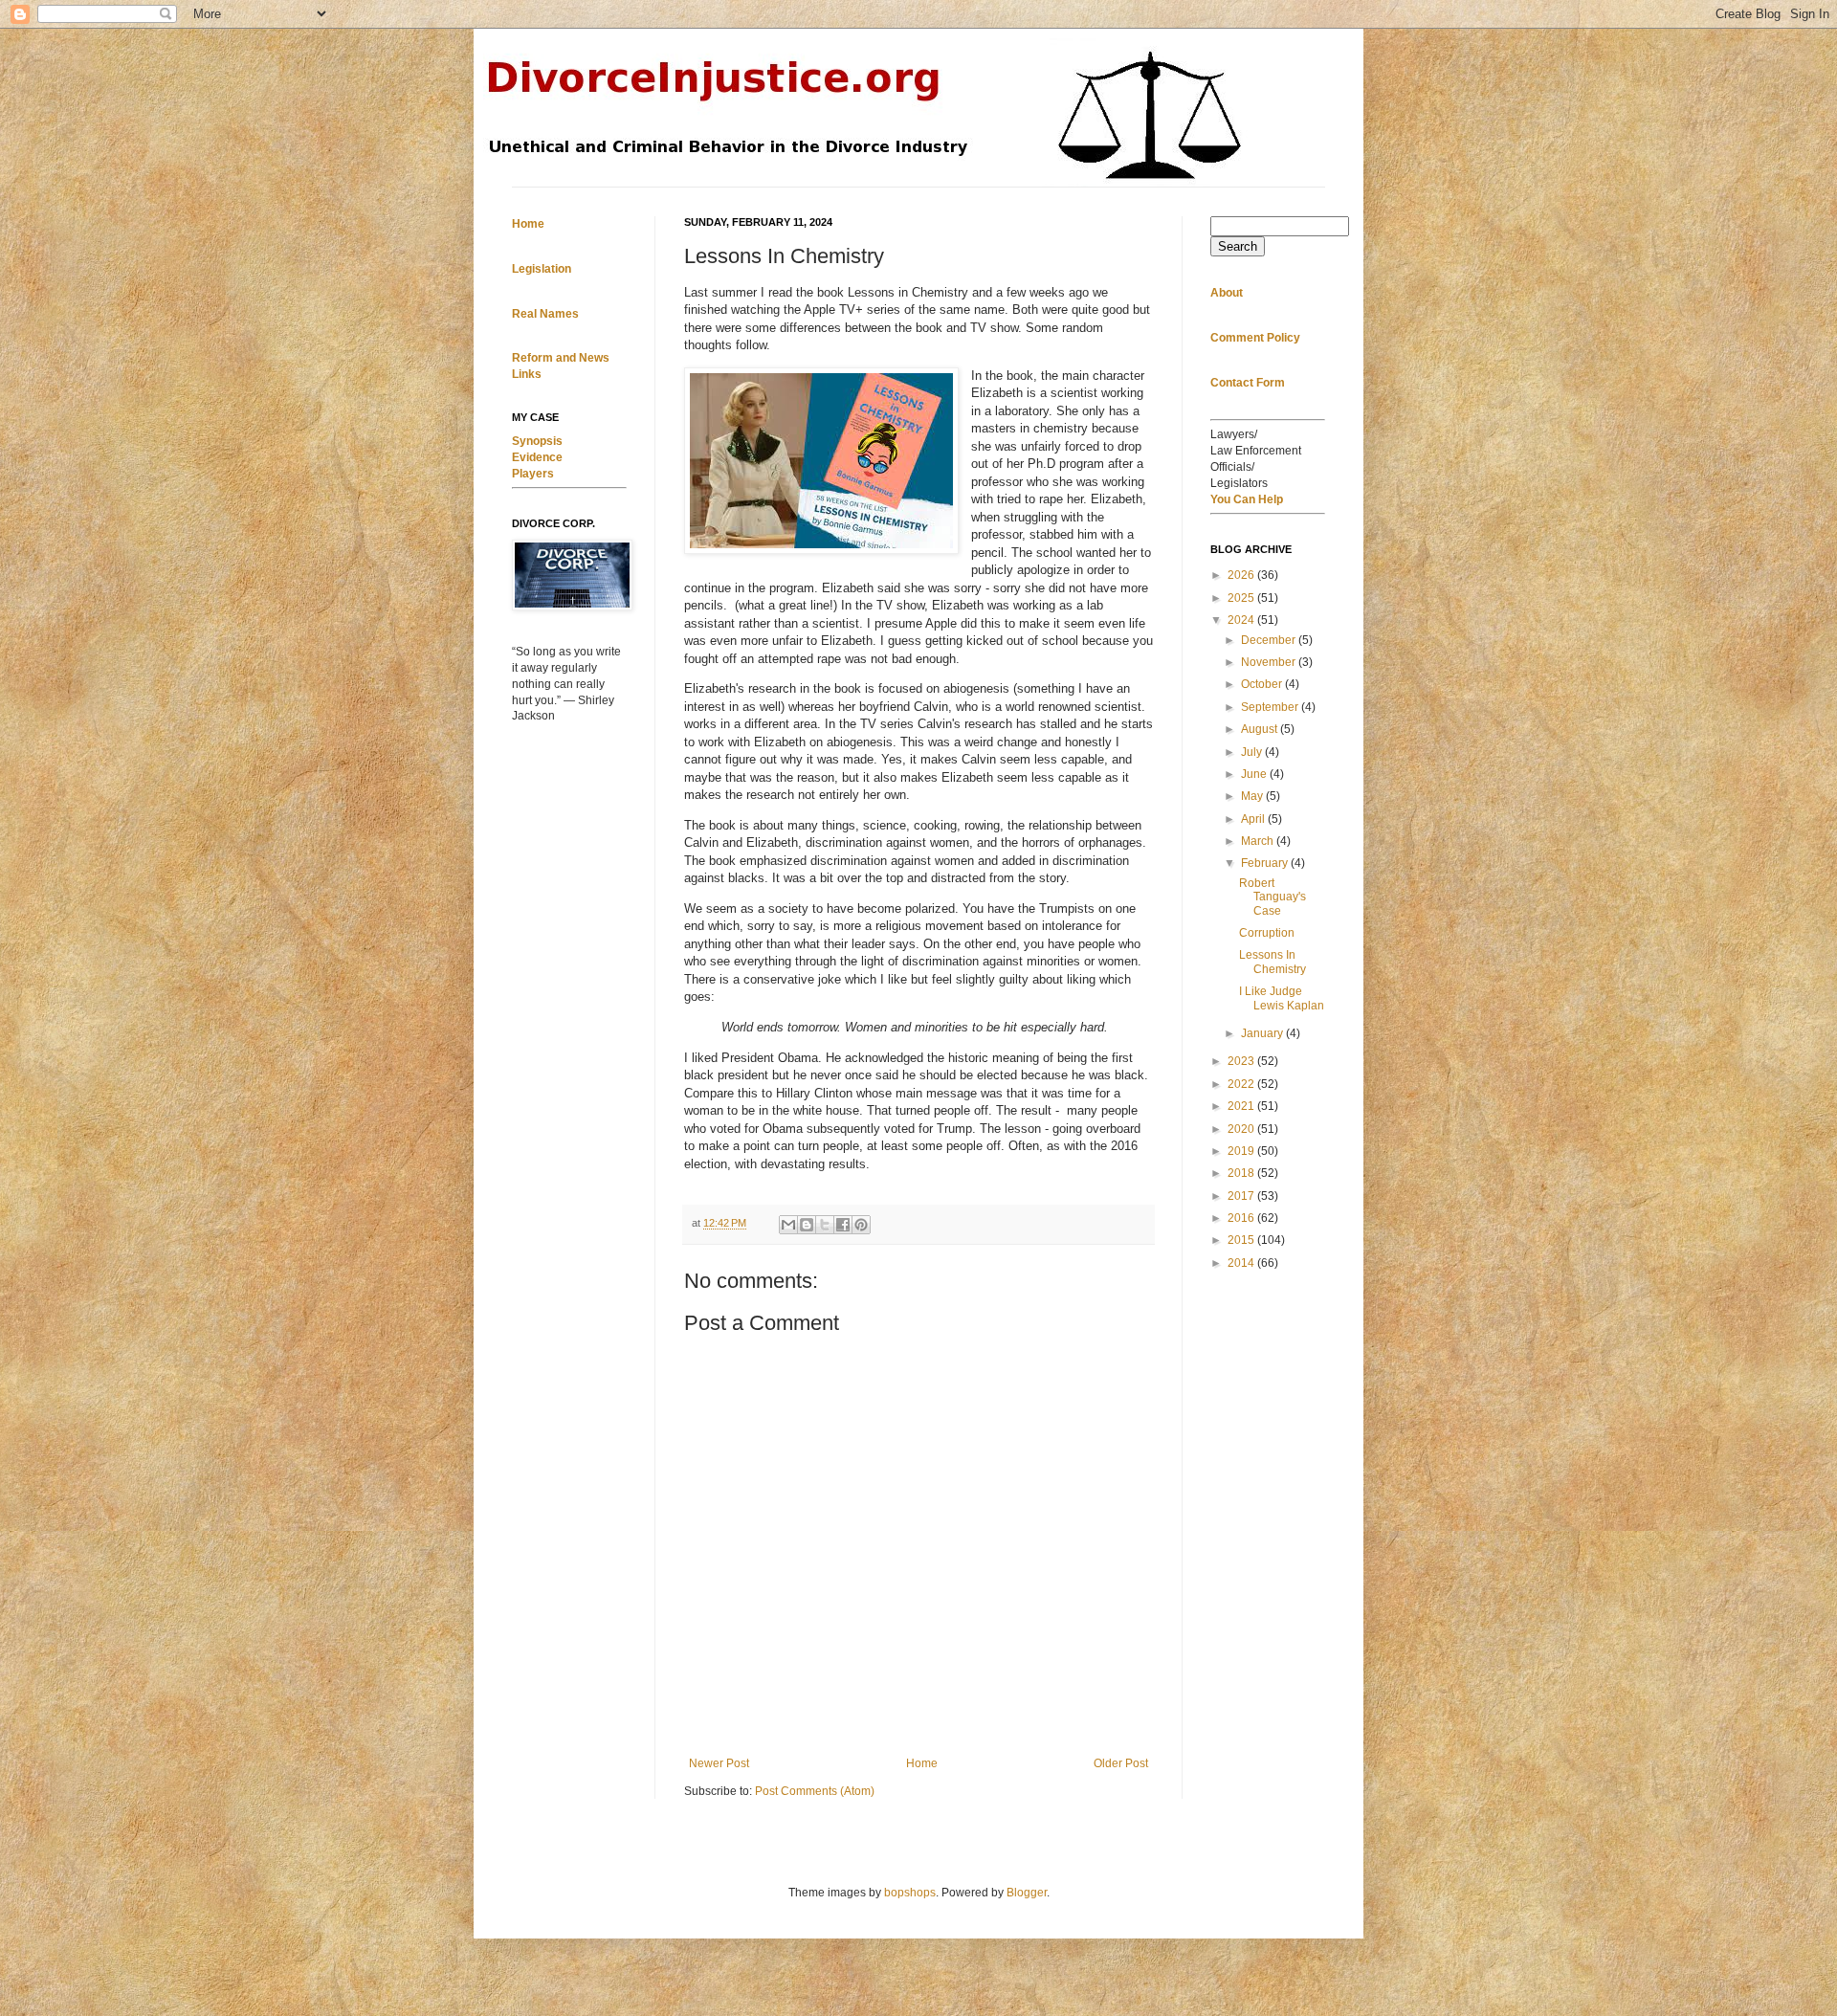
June (1255, 774)
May (1253, 796)
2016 (1242, 1218)
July (1253, 752)
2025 (1242, 598)
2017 (1242, 1196)
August (1261, 729)
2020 (1242, 1129)
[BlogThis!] (807, 1225)
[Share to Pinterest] (861, 1225)
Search (1238, 246)
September (1271, 707)
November (1270, 662)
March (1259, 841)
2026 (1242, 575)
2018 (1242, 1173)
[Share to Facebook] (843, 1225)
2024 (1242, 620)
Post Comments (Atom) (815, 1791)
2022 (1242, 1084)
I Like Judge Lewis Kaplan (1282, 998)
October (1263, 684)
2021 (1242, 1106)
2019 (1242, 1151)
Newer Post (719, 1763)
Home (922, 1763)
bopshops (910, 1893)
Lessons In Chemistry (1273, 962)
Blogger (1027, 1893)
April (1254, 819)
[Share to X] (825, 1225)
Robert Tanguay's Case (1273, 897)
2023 (1242, 1061)
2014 (1242, 1263)
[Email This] (788, 1225)
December (1270, 640)
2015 (1242, 1240)
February (1266, 863)
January (1263, 1033)
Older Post (1121, 1763)
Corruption (1267, 933)
